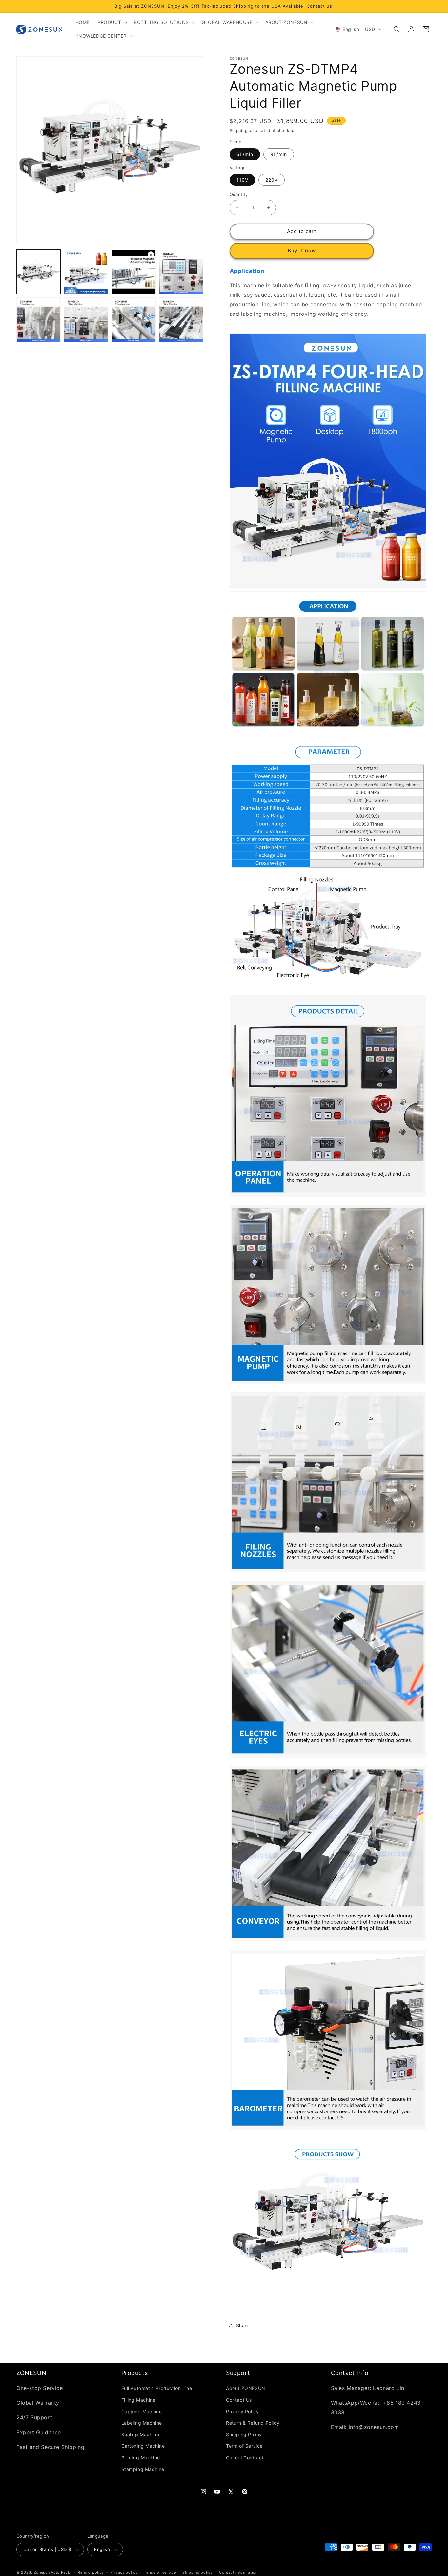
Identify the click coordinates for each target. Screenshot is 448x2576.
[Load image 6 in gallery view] (134, 320)
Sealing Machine (140, 2434)
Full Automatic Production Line (157, 2388)
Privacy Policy (242, 2411)
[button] (112, 22)
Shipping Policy (244, 2434)
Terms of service (160, 2572)
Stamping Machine (143, 2469)
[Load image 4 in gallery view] (39, 320)
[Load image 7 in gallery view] (181, 320)
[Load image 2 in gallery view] (86, 272)
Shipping (239, 130)
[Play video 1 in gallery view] (134, 272)
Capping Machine (142, 2411)
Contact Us (239, 2400)
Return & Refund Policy (253, 2423)
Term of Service (244, 2446)
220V (272, 180)
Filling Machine (139, 2400)
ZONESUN (31, 2373)
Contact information (238, 2572)
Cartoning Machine (143, 2446)
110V (242, 180)
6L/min (245, 154)
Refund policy (91, 2572)
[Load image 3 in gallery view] (181, 272)
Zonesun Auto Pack (52, 2573)
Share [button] (243, 2325)
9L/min (279, 154)
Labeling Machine (142, 2423)
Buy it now (302, 251)
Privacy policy (124, 2572)
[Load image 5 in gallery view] (86, 320)
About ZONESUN (246, 2388)
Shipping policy (198, 2572)
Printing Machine (141, 2458)
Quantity (239, 195)
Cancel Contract (245, 2458)
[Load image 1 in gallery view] (39, 272)
